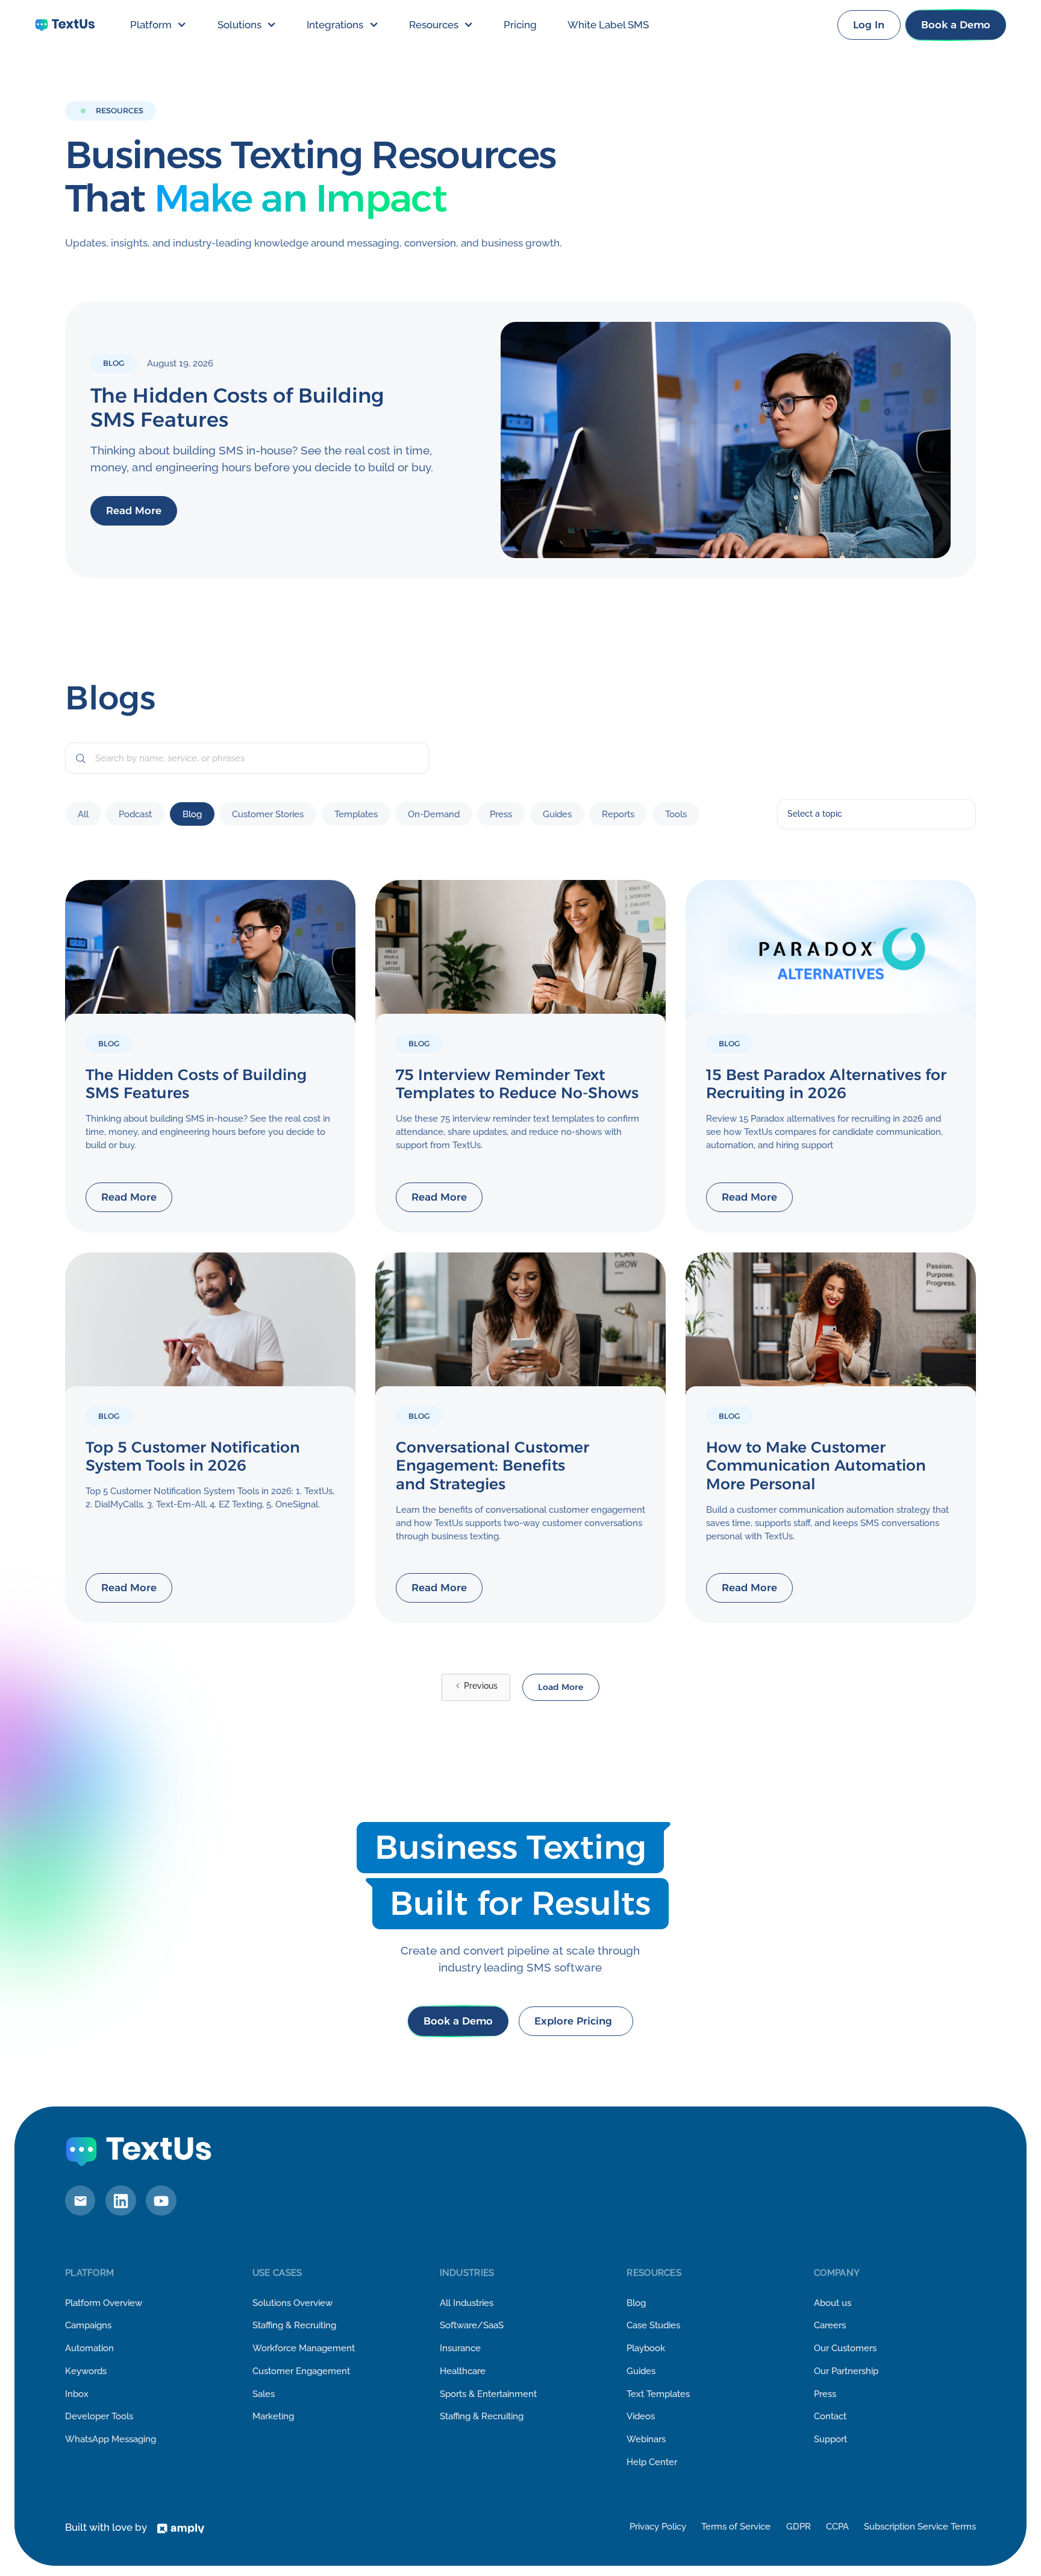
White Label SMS (608, 25)
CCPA (837, 2526)
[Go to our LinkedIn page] (120, 2201)
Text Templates (658, 2394)
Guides (641, 2371)
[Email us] (80, 2201)
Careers (830, 2325)
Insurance (460, 2348)
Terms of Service (736, 2526)
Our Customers (845, 2348)
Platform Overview (104, 2303)
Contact (830, 2416)
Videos (641, 2416)
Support (830, 2439)
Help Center (652, 2462)
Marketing (273, 2416)
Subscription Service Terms (920, 2526)
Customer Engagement (301, 2371)
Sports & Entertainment (488, 2394)
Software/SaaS (472, 2325)
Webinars (646, 2439)
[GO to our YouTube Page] (161, 2201)
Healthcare (463, 2371)
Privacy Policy (658, 2526)
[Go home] (65, 25)
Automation (89, 2348)
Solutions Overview (292, 2303)
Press (825, 2394)
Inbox (77, 2394)
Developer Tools (99, 2416)
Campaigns (88, 2325)
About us (833, 2303)
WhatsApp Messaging (111, 2439)
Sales (264, 2394)
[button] (158, 25)
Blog (636, 2303)
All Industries (467, 2303)
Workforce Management (304, 2348)
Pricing (520, 25)
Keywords (86, 2371)
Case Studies (653, 2325)
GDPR (799, 2526)
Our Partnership (846, 2371)
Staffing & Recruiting (294, 2325)
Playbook (646, 2348)
